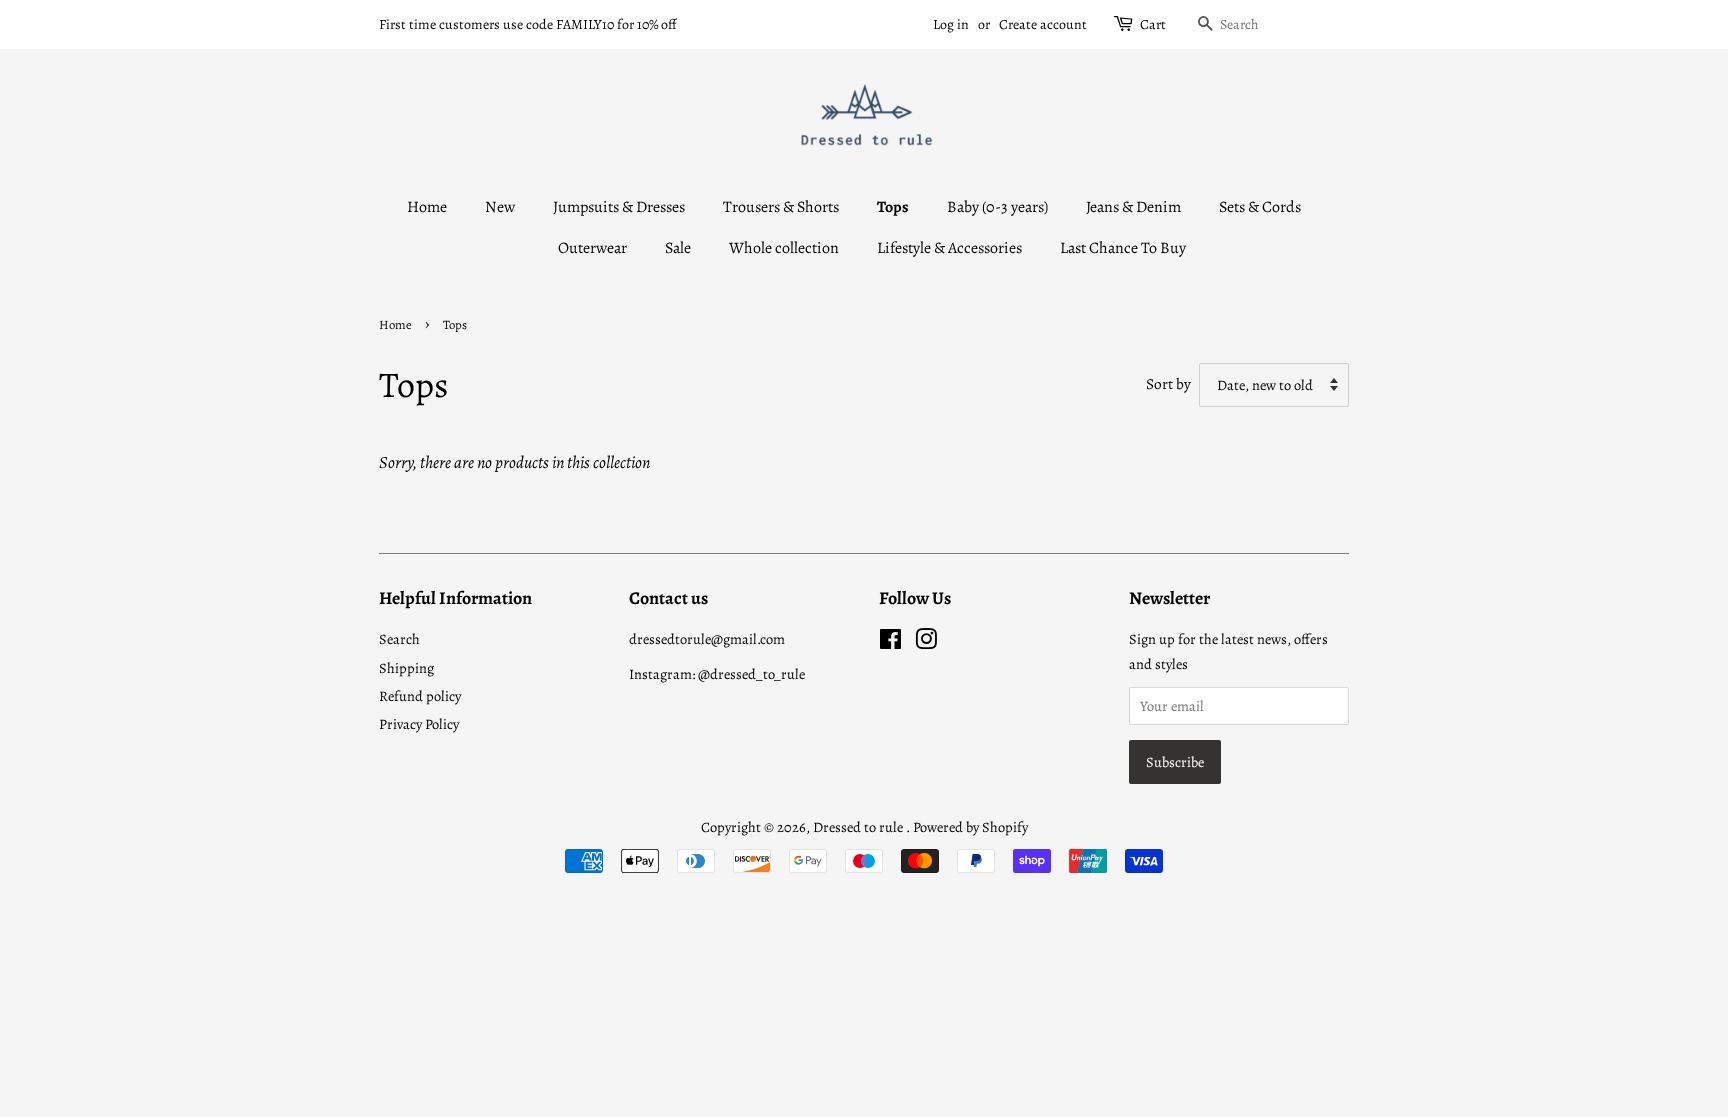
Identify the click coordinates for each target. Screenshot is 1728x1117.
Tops (893, 207)
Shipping (406, 668)
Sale (678, 248)
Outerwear (592, 248)
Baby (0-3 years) (997, 207)
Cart (1153, 24)
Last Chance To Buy (1123, 248)
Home (427, 207)
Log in (951, 24)
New (500, 207)
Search (399, 639)
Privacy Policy (419, 724)
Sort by (1168, 383)
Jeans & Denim (1133, 207)
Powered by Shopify (970, 827)
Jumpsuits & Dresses (619, 207)
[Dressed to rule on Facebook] (890, 643)
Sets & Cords (1260, 207)
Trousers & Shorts (781, 207)
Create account (1043, 24)
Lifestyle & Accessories (949, 248)
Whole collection (784, 248)
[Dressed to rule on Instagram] (926, 643)
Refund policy (420, 696)
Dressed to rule (859, 827)
